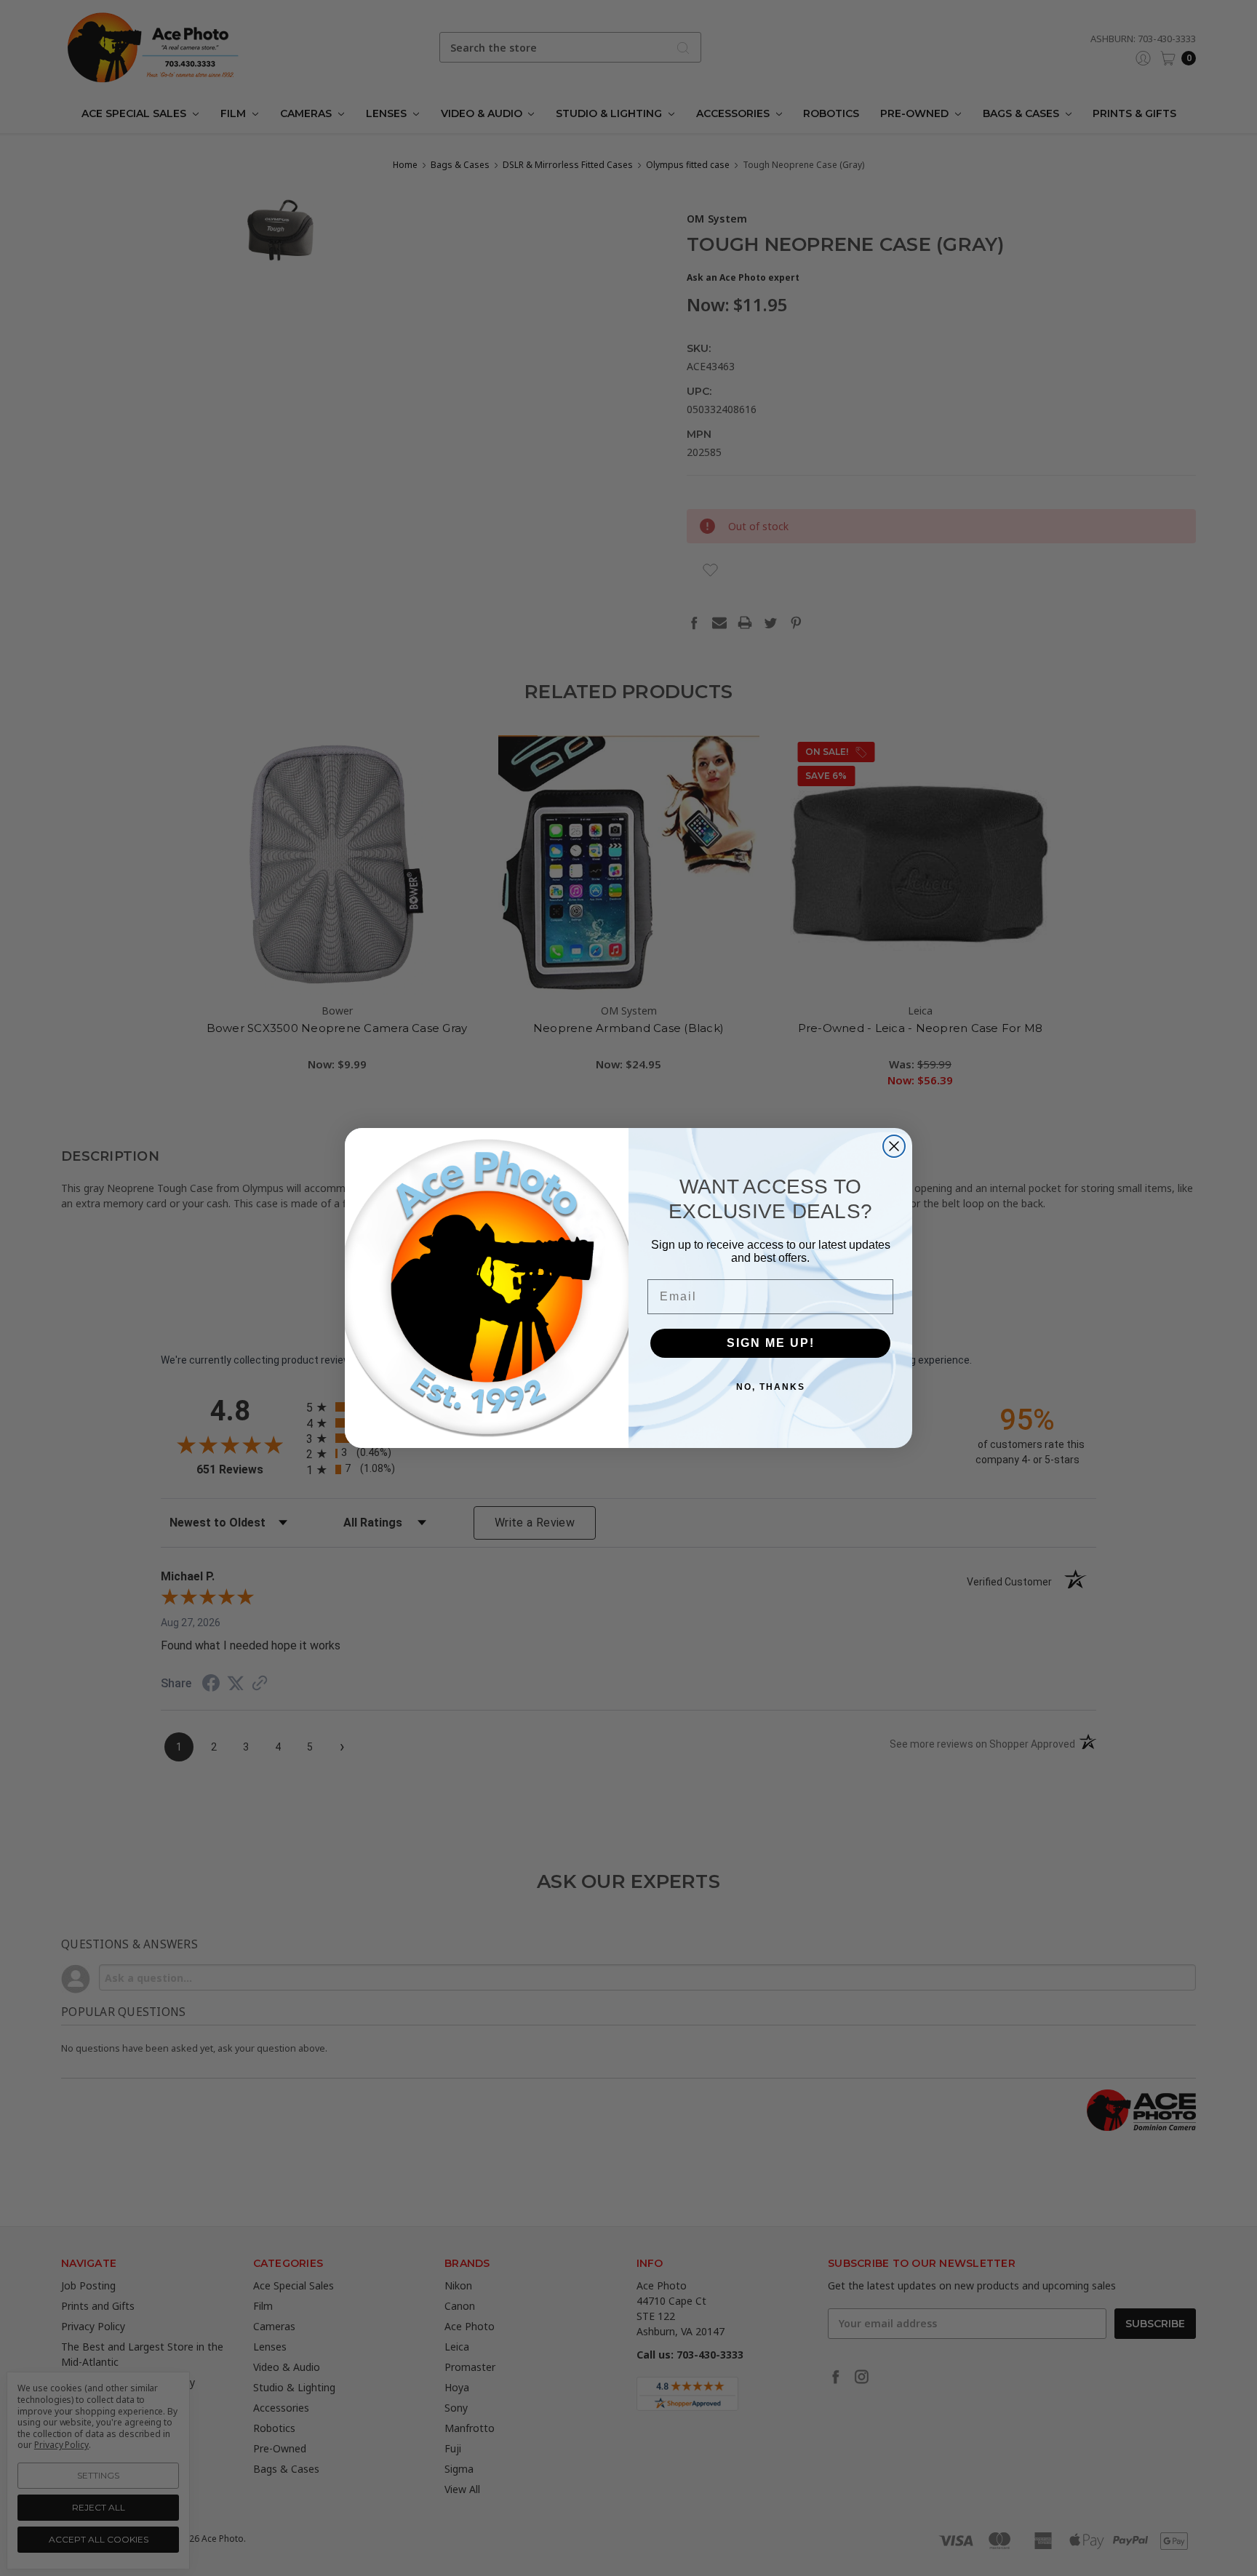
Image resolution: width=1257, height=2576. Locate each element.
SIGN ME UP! (771, 1343)
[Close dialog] (894, 1146)
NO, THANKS (771, 1387)
